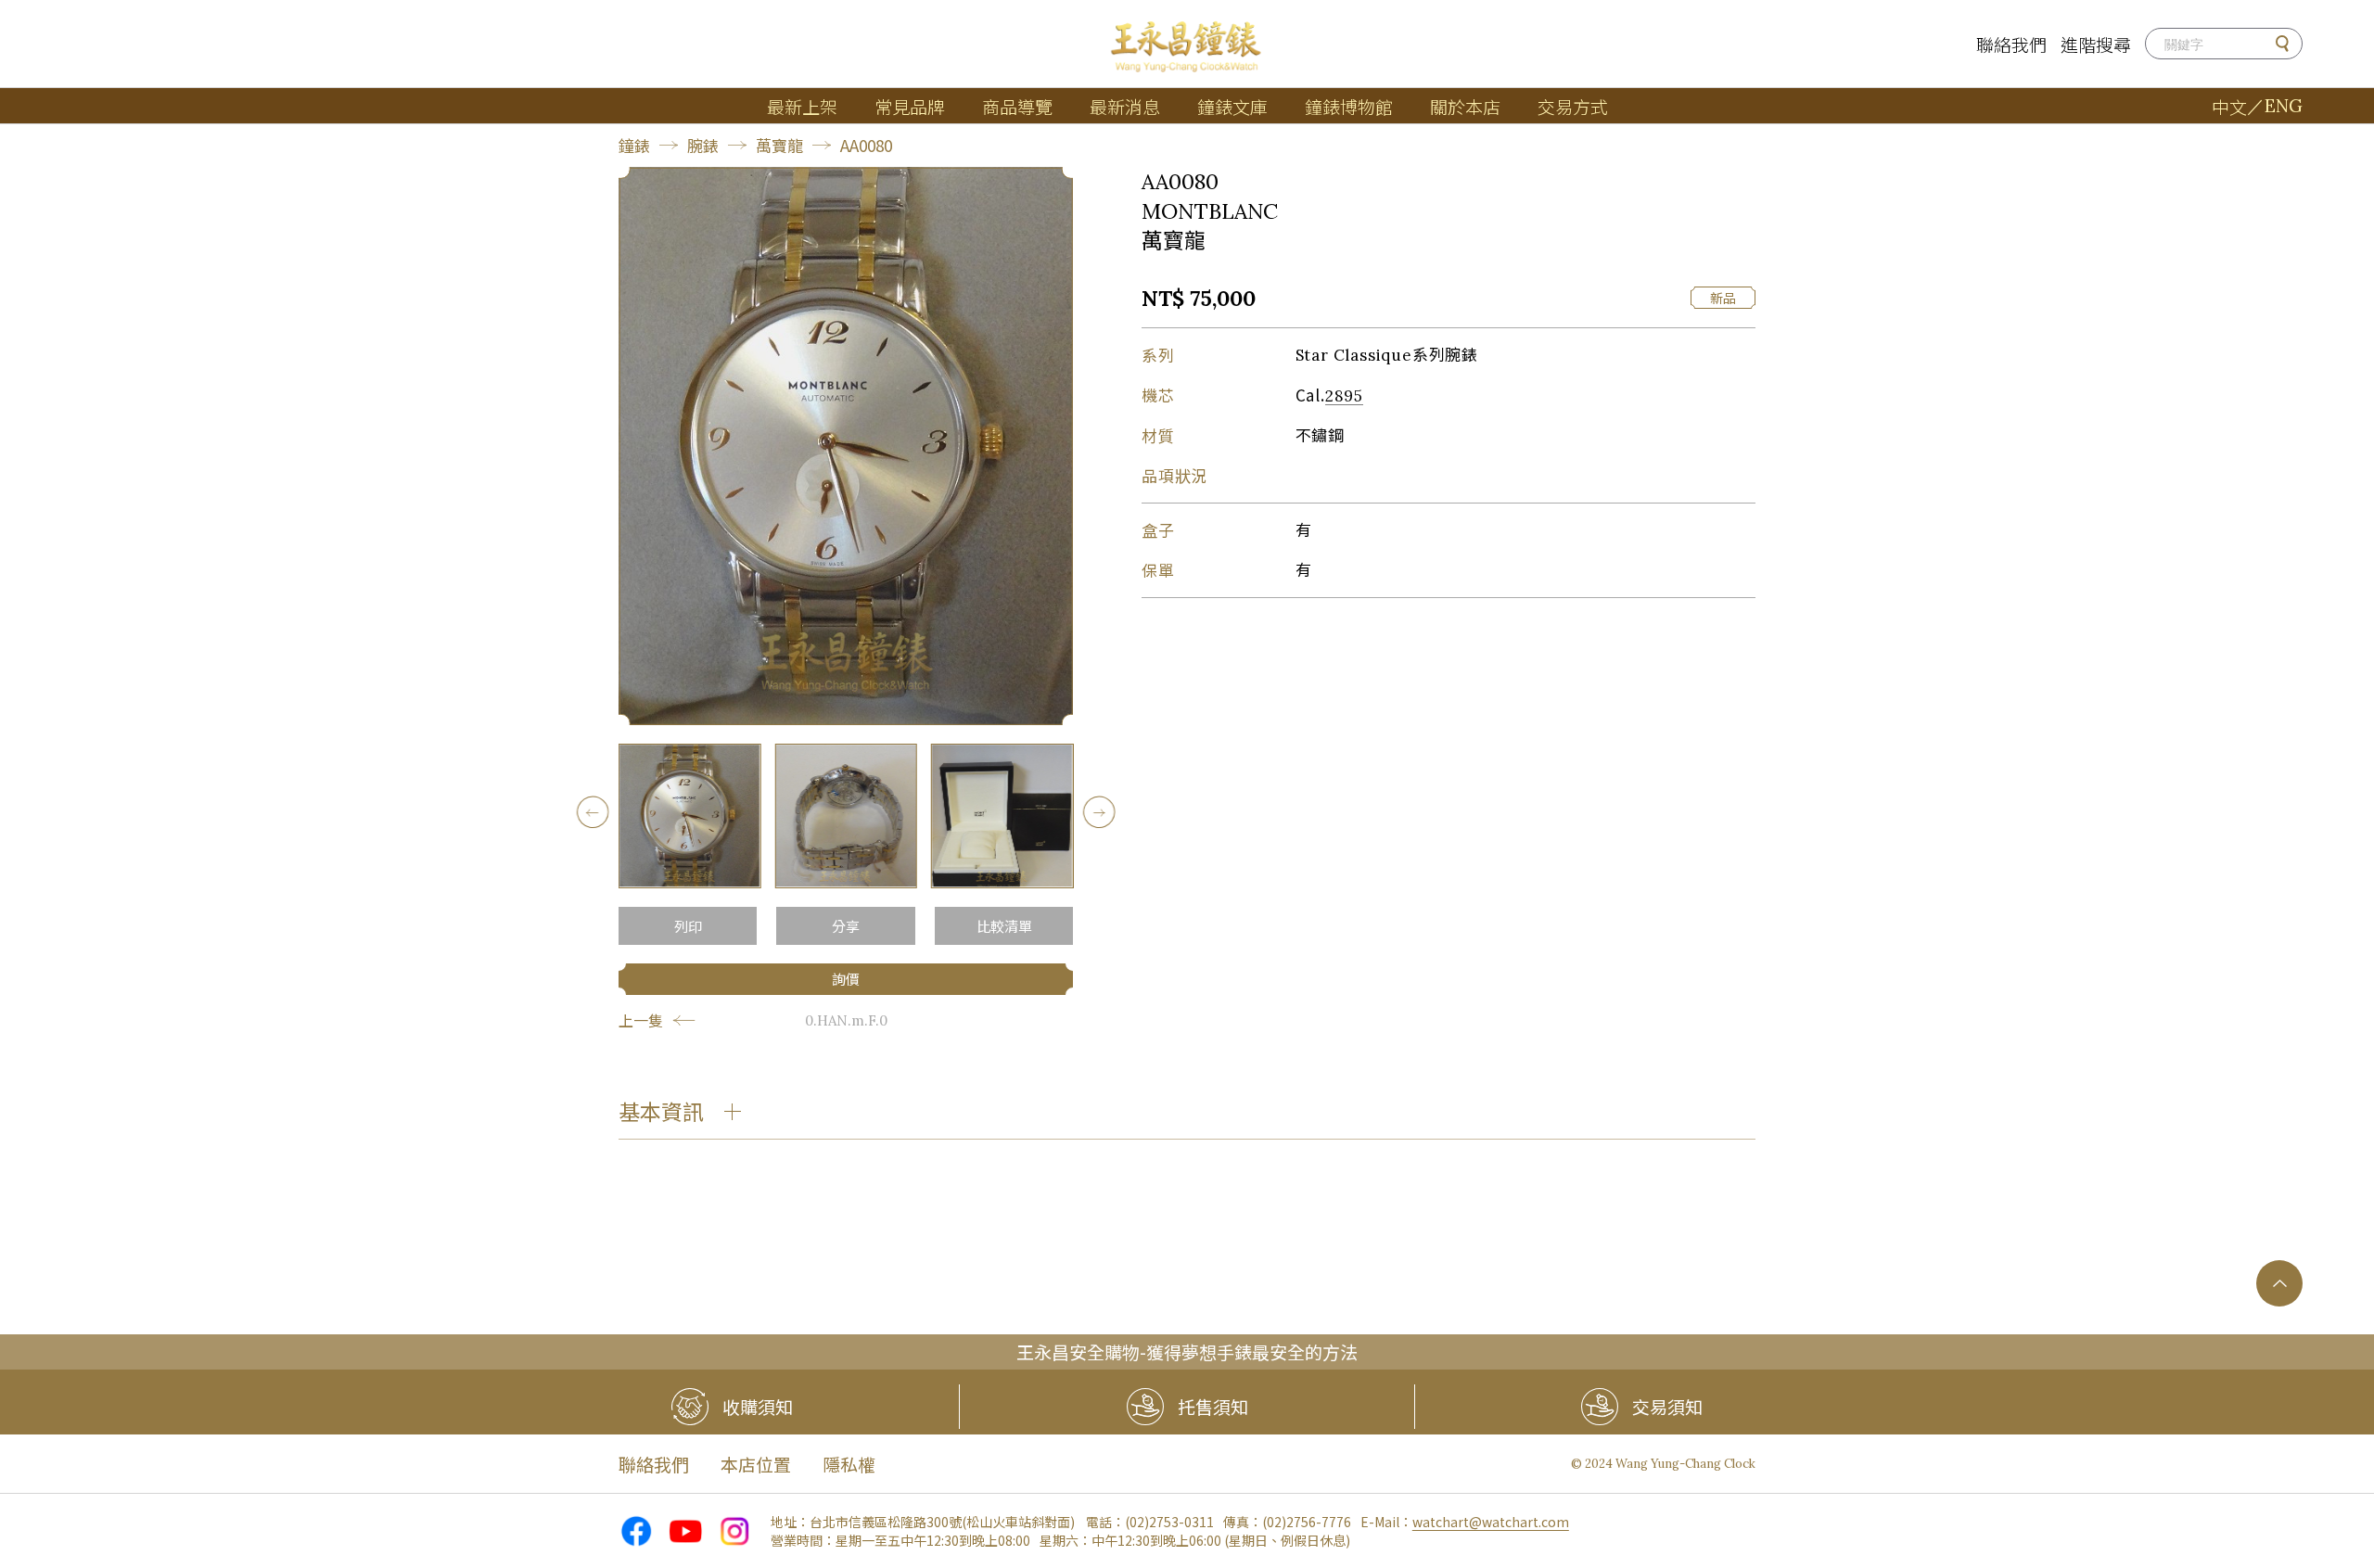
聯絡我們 (2011, 44)
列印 (688, 926)
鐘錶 (634, 145)
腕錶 (703, 145)
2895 (1344, 396)
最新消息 (1125, 106)
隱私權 (849, 1464)
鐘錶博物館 (1349, 106)
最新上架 (802, 106)
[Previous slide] (593, 812)
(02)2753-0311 (1169, 1522)
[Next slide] (1098, 812)
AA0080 (866, 145)
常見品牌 (910, 106)
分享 (846, 926)
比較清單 (1004, 926)
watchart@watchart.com (1491, 1522)
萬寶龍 (779, 145)
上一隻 (641, 1020)
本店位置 (756, 1464)
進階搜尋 (2096, 44)
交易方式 (1573, 106)
